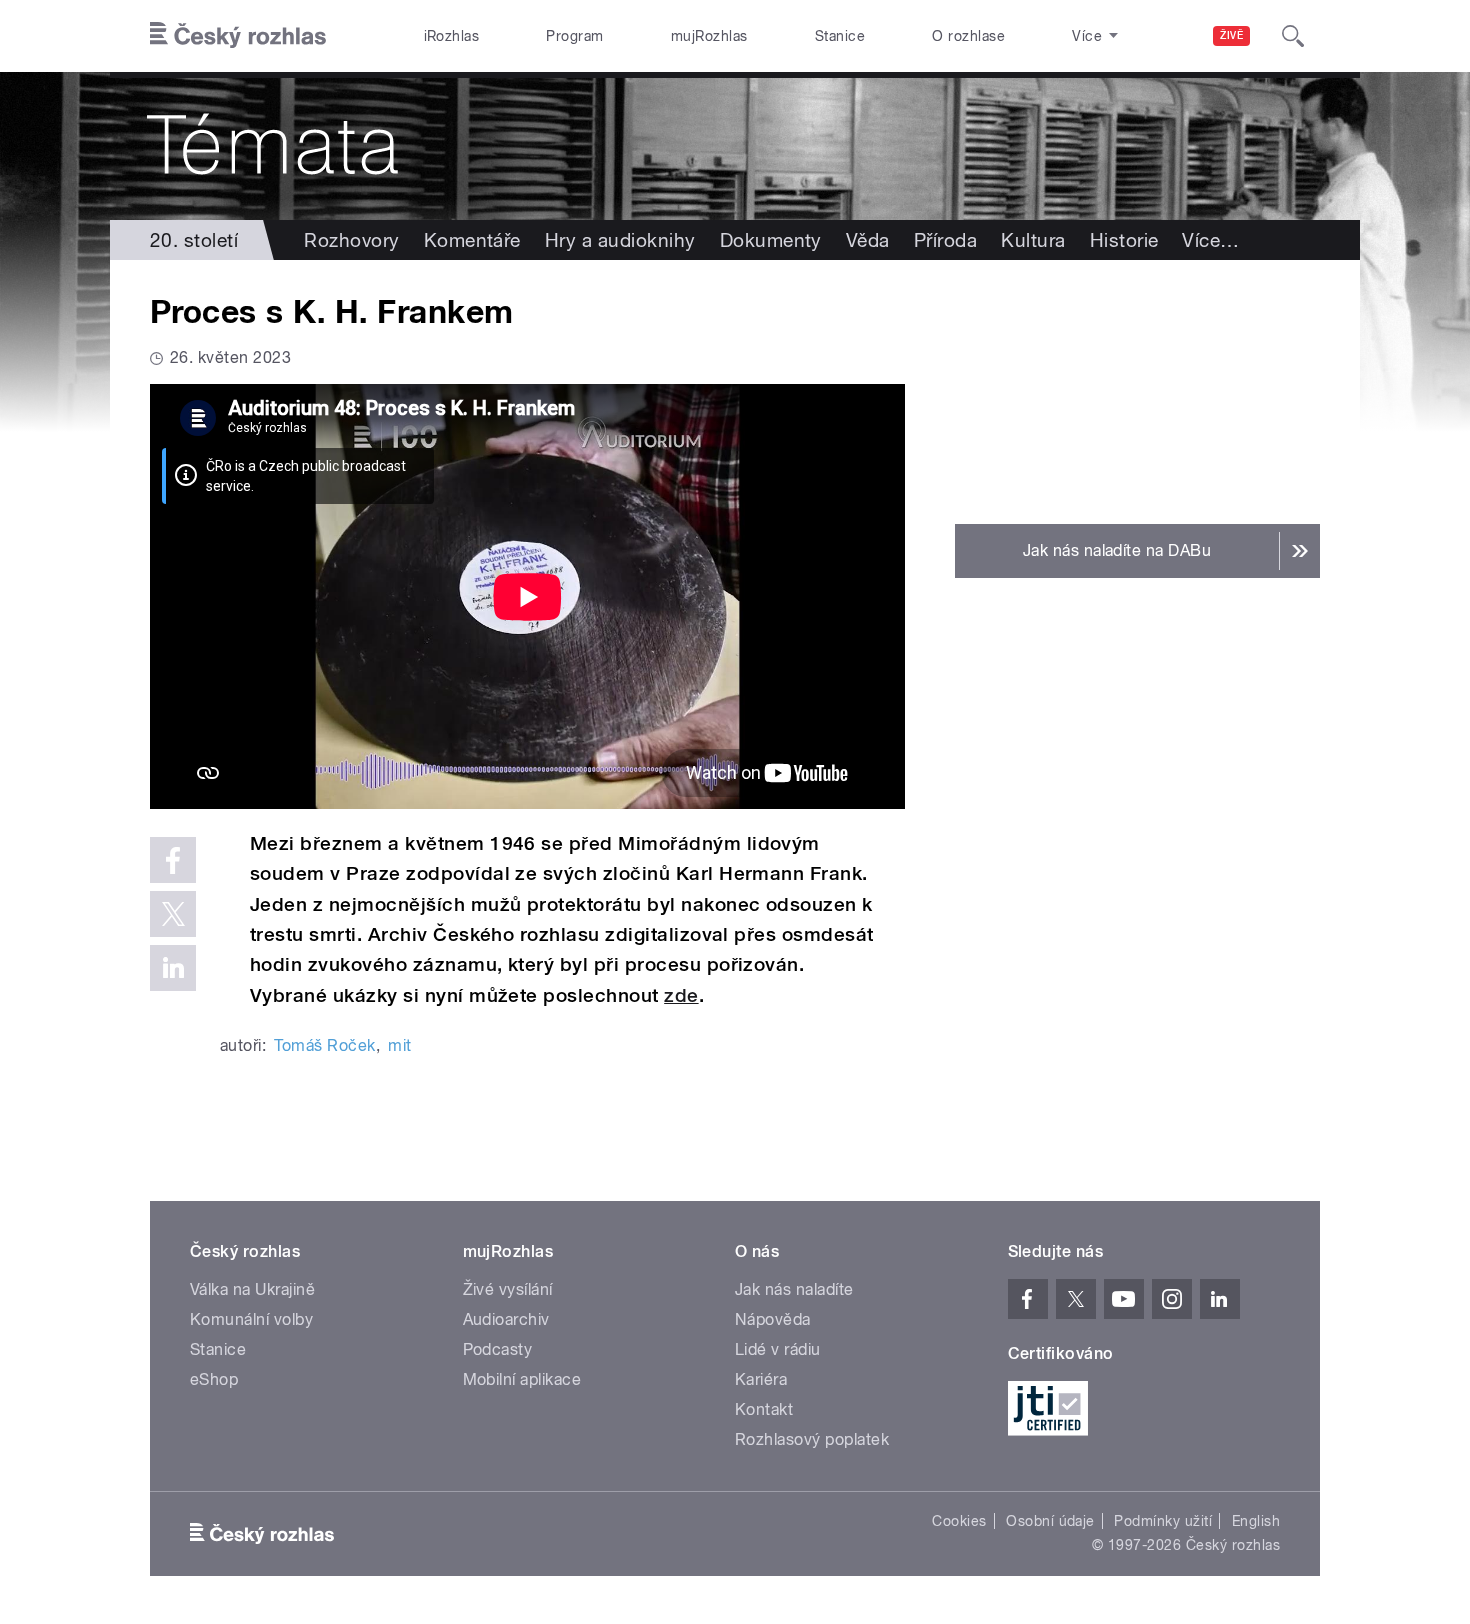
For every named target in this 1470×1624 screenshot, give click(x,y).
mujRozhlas (709, 36)
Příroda (945, 240)
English (1256, 1521)
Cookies (959, 1521)
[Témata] (735, 146)
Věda (868, 240)
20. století (194, 240)
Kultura (1033, 240)
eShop (214, 1379)
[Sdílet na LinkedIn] (173, 968)
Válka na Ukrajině (252, 1289)
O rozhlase (968, 36)
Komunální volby (251, 1319)
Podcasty (498, 1349)
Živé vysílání (508, 1289)
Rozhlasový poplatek (812, 1439)
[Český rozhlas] (238, 36)
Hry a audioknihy (620, 240)
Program (574, 36)
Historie (1124, 240)
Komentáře (472, 240)
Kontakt (764, 1409)
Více (1210, 240)
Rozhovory (351, 240)
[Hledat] (1293, 36)
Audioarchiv (506, 1319)
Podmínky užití (1163, 1521)
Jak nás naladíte (794, 1289)
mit (399, 1045)
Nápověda (773, 1319)
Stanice (840, 36)
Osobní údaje (1050, 1521)
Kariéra (761, 1379)
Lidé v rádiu (778, 1349)
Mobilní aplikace (522, 1379)
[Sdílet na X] (173, 914)
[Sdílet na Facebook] (173, 860)
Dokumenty (771, 240)
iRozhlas (452, 36)
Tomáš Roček (324, 1045)
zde (681, 995)
